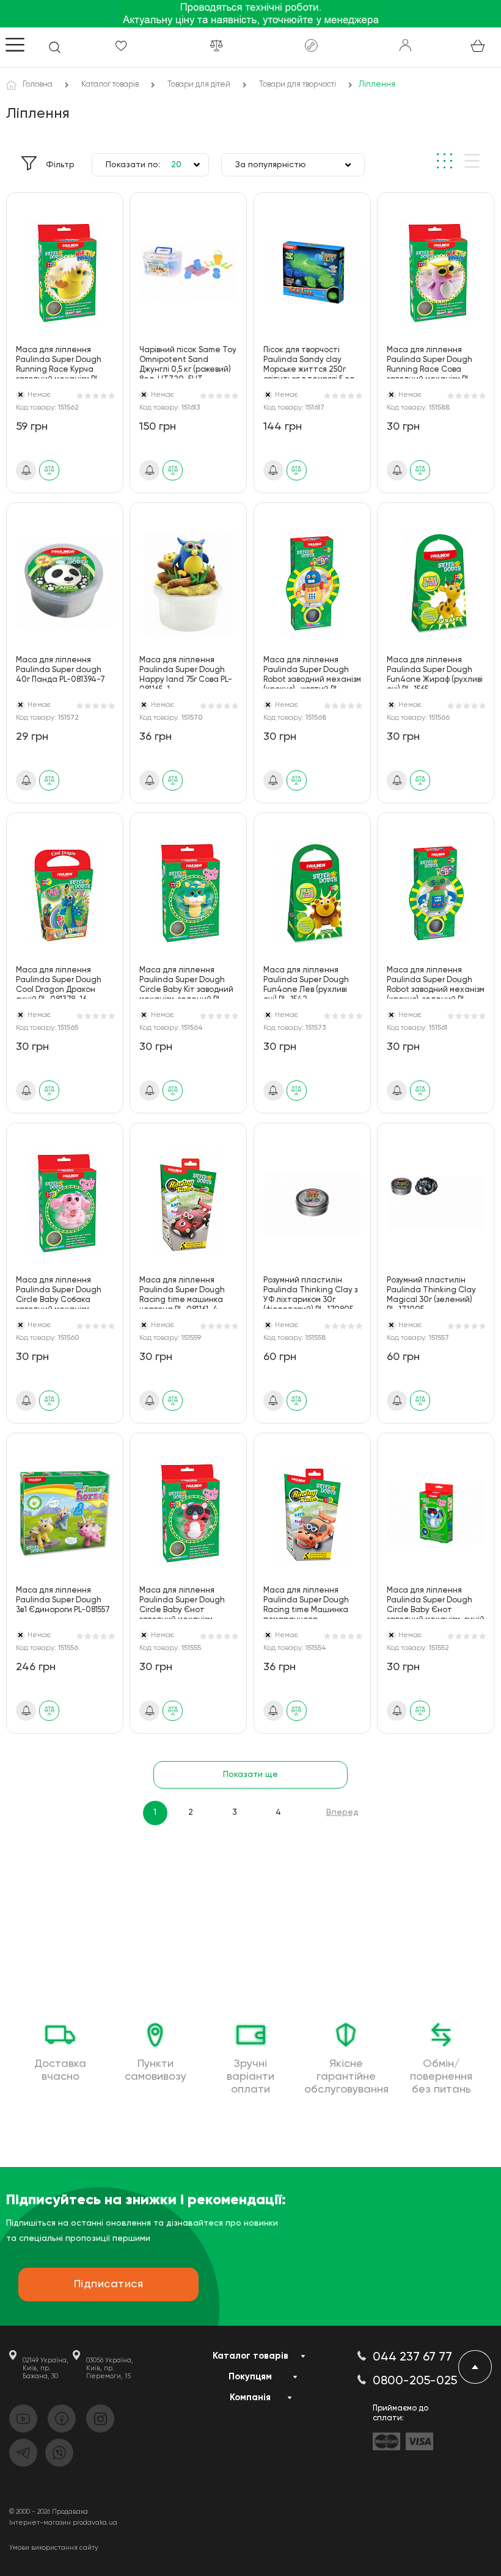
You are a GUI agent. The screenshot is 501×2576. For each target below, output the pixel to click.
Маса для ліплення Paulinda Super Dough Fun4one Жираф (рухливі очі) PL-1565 (435, 672)
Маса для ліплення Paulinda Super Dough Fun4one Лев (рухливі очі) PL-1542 (306, 982)
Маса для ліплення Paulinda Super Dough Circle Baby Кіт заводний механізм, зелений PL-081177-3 (186, 982)
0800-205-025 (415, 2381)
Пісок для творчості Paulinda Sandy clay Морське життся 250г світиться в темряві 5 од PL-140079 (309, 362)
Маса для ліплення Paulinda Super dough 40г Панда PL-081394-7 (60, 670)
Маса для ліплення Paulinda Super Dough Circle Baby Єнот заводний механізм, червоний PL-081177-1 (182, 1603)
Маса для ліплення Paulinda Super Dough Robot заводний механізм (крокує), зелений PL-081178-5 (436, 982)
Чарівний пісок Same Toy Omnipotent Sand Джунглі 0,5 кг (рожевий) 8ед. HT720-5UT (188, 362)
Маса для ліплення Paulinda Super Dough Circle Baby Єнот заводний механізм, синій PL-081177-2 (436, 1603)
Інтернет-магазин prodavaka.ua (63, 2523)
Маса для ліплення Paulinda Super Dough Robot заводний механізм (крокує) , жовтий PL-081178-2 (312, 672)
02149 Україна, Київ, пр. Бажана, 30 (46, 2368)
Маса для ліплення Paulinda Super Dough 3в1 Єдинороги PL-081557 (63, 1600)
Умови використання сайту (54, 2548)
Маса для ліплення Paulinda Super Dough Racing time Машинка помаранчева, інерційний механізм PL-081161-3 (310, 1603)
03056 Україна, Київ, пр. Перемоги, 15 (110, 2368)
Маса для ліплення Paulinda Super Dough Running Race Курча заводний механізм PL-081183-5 (59, 362)
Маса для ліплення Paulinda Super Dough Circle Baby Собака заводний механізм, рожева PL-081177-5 (59, 1293)
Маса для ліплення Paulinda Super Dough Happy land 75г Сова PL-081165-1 (186, 672)
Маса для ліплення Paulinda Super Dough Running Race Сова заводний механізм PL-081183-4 (430, 362)
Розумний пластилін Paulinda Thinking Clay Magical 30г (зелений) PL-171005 (431, 1293)
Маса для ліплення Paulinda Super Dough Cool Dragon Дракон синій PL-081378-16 (59, 982)
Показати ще (250, 1775)
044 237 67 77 (412, 2357)
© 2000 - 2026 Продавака (49, 2512)
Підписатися (109, 2284)
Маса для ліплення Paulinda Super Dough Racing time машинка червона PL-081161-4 (182, 1293)
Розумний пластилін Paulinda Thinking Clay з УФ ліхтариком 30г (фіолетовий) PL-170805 (310, 1293)
